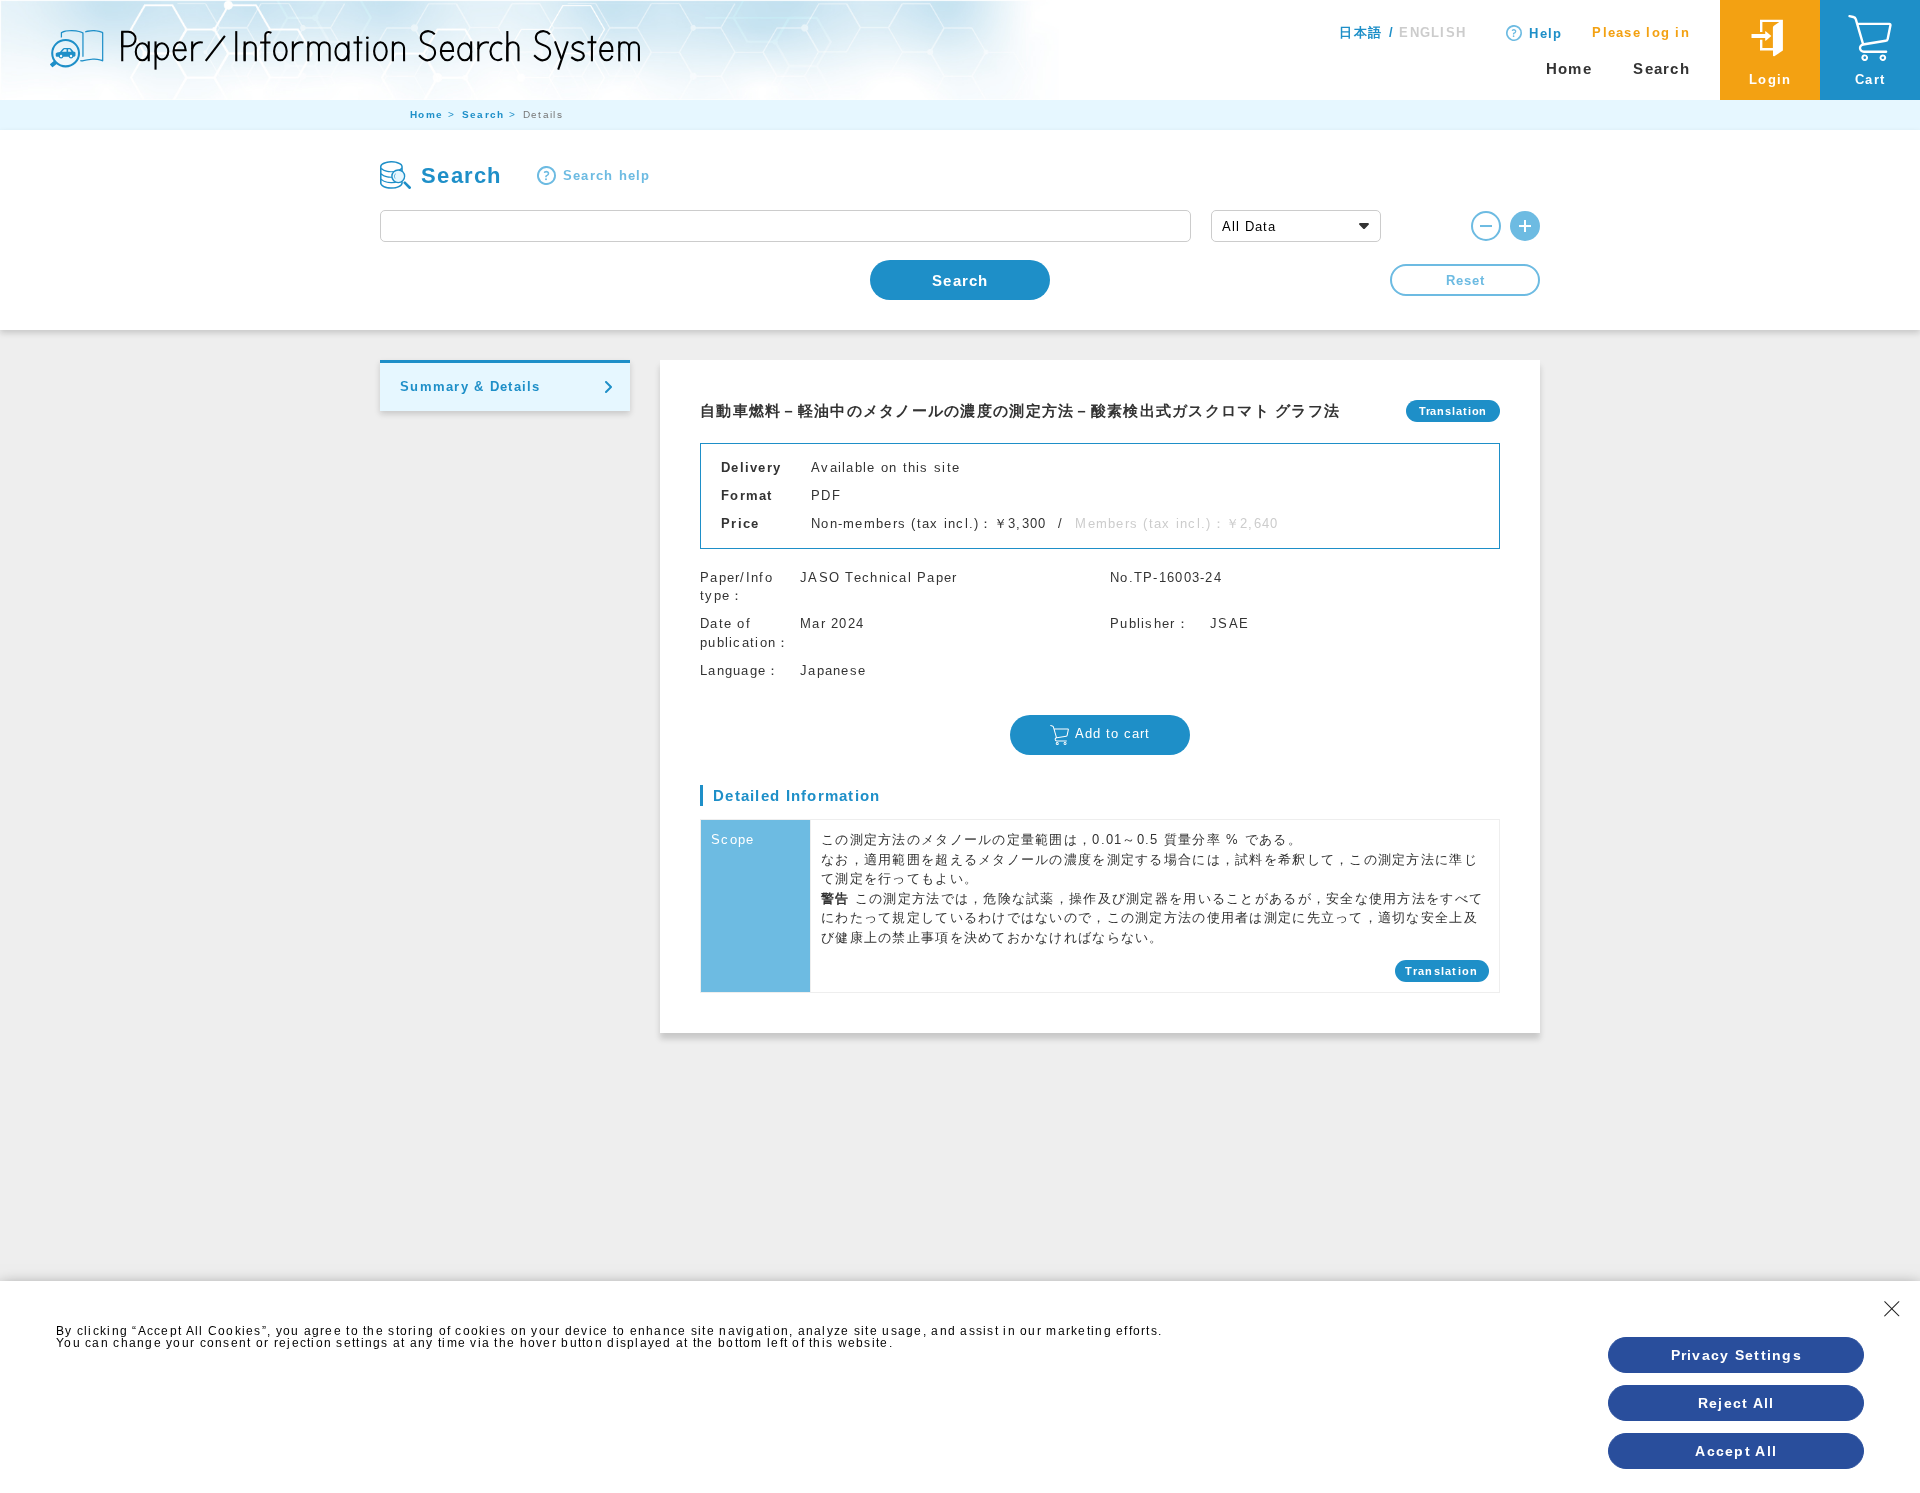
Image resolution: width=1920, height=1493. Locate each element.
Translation (1441, 971)
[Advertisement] (1100, 1183)
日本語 (1360, 32)
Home (1569, 68)
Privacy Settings (1736, 1355)
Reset (1465, 280)
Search (1661, 68)
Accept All (1736, 1451)
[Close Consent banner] (1892, 1309)
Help (1545, 33)
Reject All (1736, 1403)
